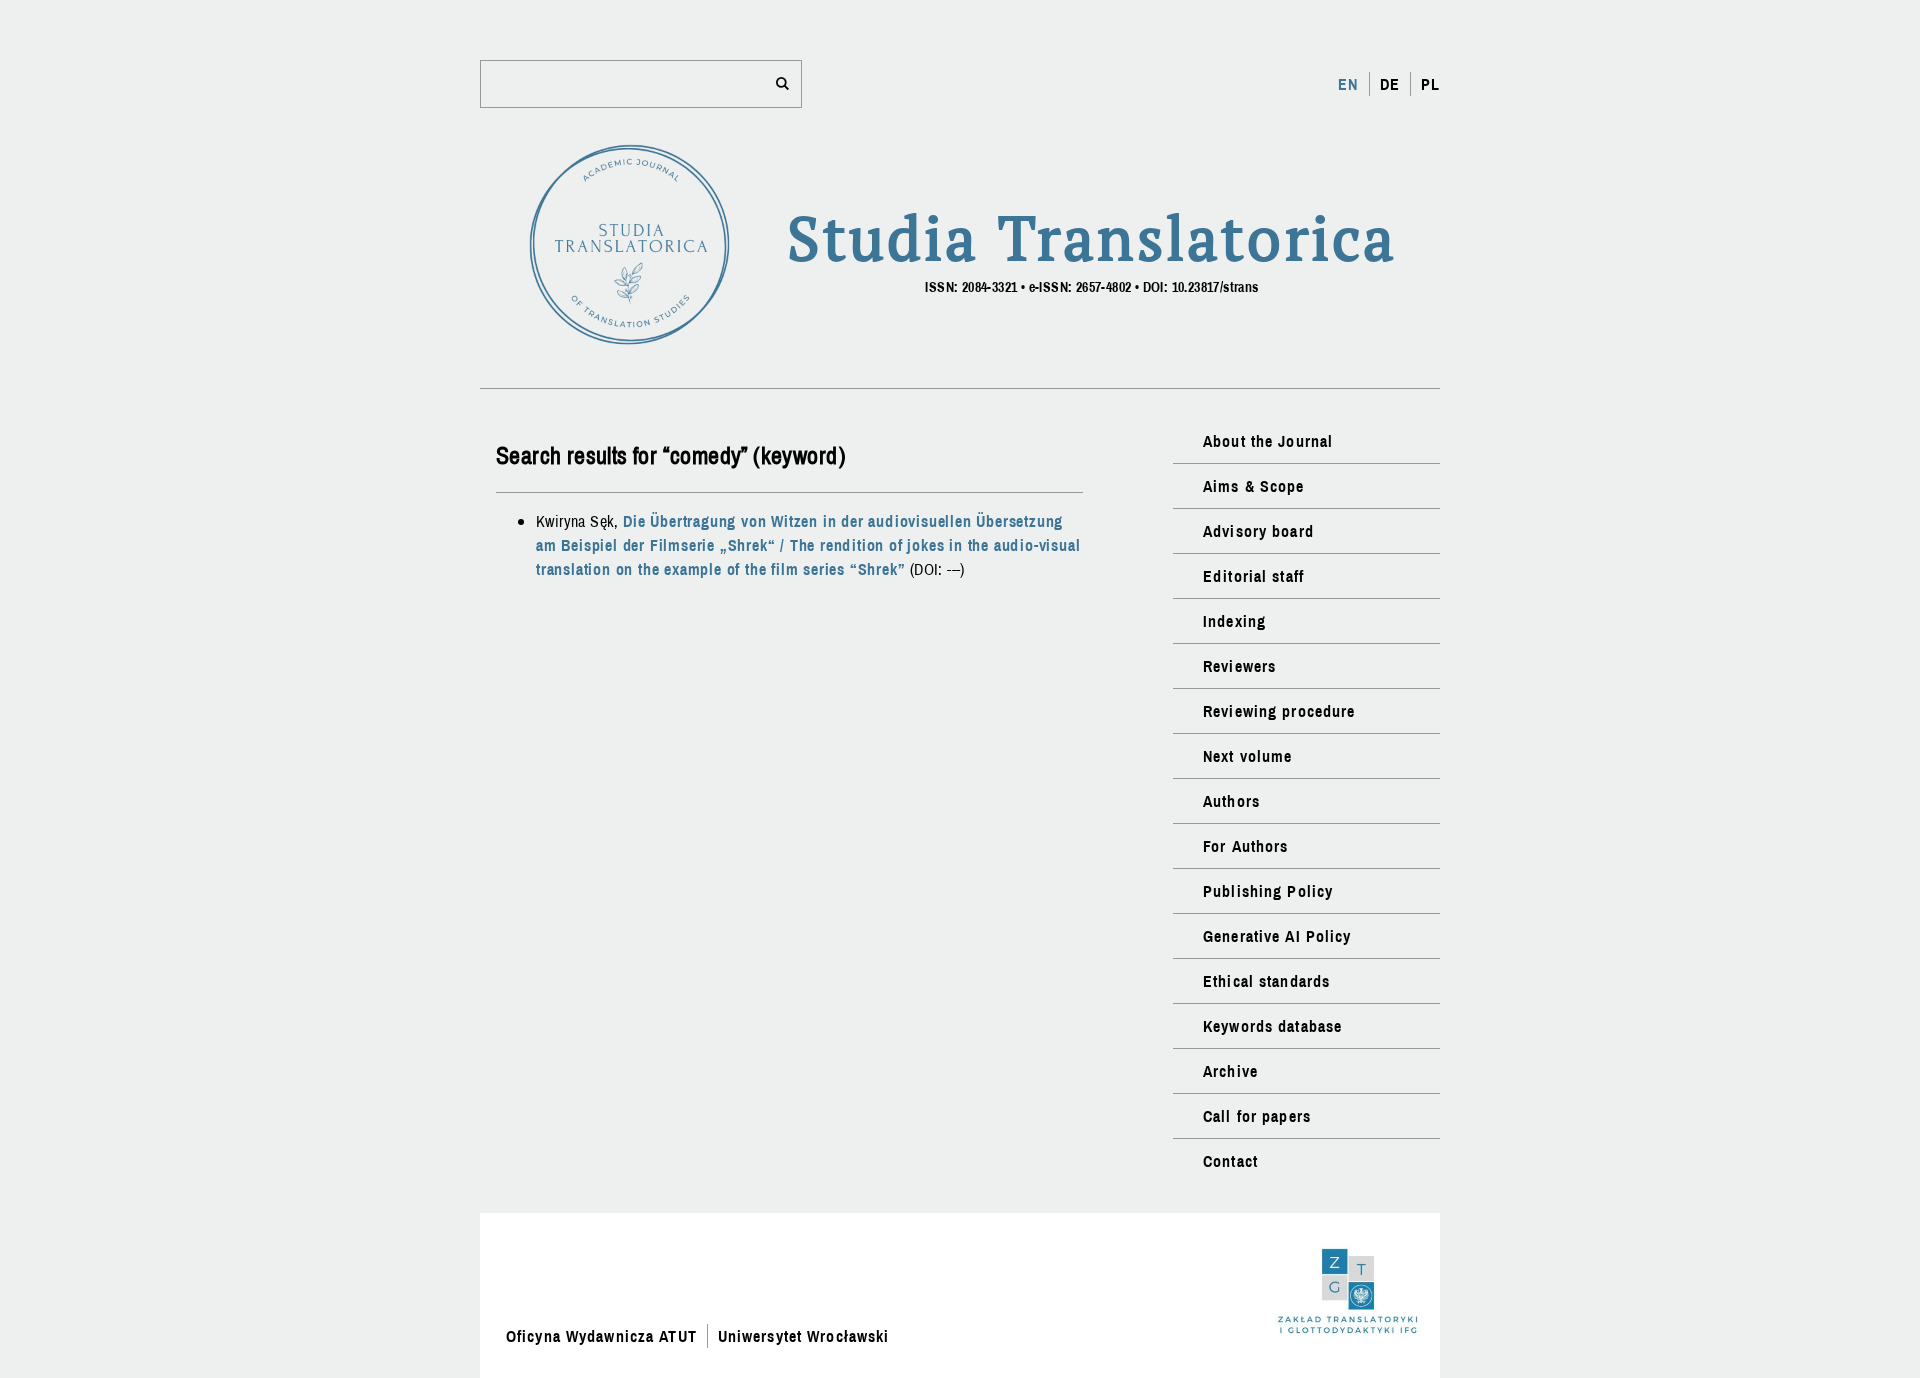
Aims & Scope (1253, 486)
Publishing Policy (1268, 891)
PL (1430, 84)
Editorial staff (1253, 576)
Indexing (1234, 621)
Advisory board (1258, 531)
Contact (1230, 1161)
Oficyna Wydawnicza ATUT (601, 1336)
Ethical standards (1266, 981)
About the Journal (1268, 441)
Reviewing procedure (1279, 711)
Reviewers (1239, 666)
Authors (1231, 801)
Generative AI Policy (1277, 936)
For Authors (1245, 846)
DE (1390, 84)
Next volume (1247, 756)
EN (1348, 84)
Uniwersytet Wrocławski (804, 1336)
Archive (1230, 1071)
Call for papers (1257, 1116)
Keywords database (1272, 1026)
